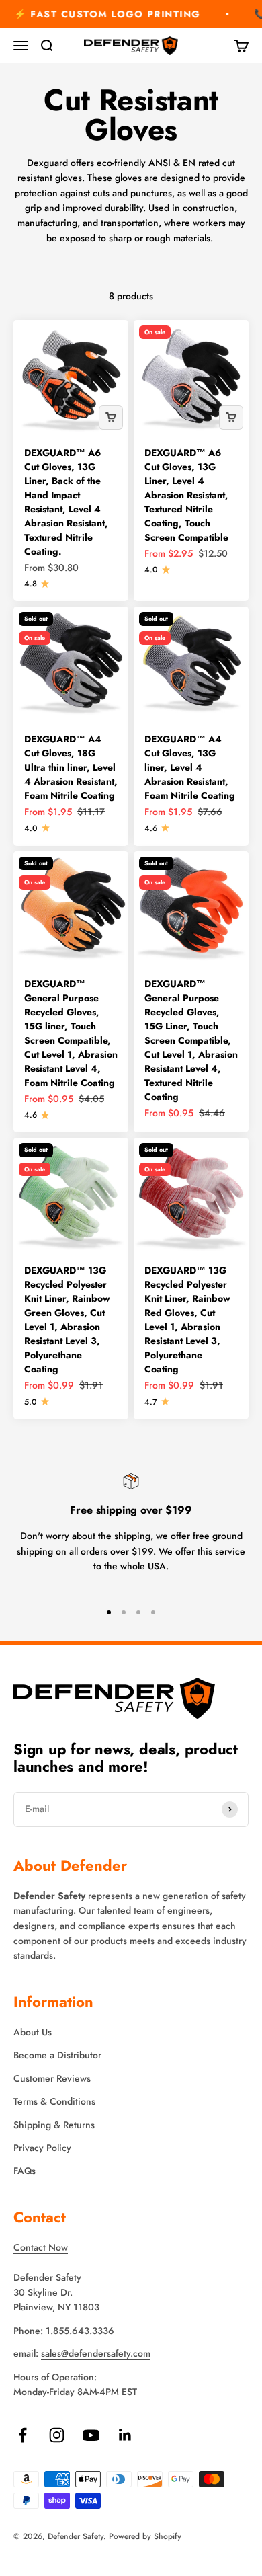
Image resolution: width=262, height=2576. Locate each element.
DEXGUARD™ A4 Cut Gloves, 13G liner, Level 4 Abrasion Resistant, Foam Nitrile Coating (190, 767)
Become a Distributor (57, 2055)
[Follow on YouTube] (91, 2435)
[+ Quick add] (111, 418)
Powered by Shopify (145, 2536)
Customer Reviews (52, 2078)
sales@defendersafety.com (96, 2353)
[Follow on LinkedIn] (125, 2435)
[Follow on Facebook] (23, 2435)
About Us (33, 2032)
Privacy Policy (42, 2148)
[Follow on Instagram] (57, 2435)
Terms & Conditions (54, 2101)
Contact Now (41, 2247)
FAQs (25, 2171)
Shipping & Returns (54, 2125)
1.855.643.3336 (80, 2331)
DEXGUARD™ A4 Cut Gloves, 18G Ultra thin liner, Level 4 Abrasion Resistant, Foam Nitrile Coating (71, 767)
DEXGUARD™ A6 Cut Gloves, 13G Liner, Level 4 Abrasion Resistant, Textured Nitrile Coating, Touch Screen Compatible (186, 495)
